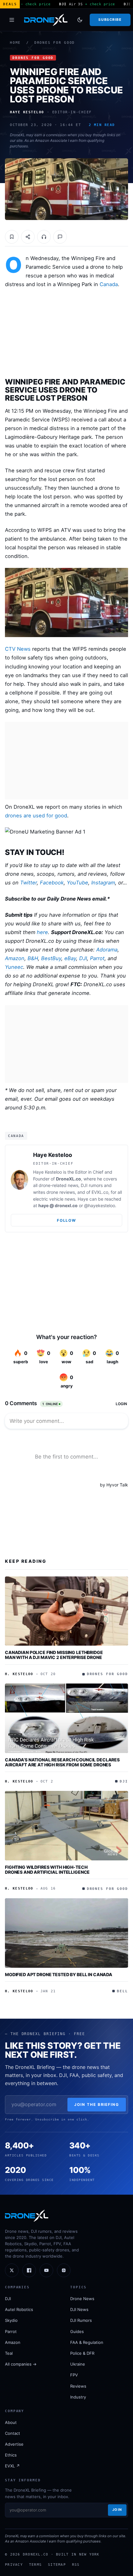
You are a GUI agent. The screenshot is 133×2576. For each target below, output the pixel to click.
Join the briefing (97, 2104)
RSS (76, 2565)
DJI (83, 958)
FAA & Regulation (87, 2342)
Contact (13, 2433)
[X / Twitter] (12, 2270)
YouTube (77, 883)
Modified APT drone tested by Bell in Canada (59, 1974)
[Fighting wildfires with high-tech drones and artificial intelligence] (66, 1826)
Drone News (82, 2299)
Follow (66, 1220)
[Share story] (28, 237)
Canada (109, 284)
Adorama (107, 950)
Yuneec (14, 967)
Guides (77, 2331)
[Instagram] (64, 2270)
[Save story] (12, 237)
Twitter (28, 883)
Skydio (11, 2320)
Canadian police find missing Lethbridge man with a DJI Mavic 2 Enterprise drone (54, 1655)
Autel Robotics (19, 2309)
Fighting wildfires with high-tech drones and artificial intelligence (47, 1870)
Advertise (14, 2444)
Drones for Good (55, 43)
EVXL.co (100, 1192)
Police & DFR (82, 2353)
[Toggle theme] (80, 20)
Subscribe (110, 20)
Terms (35, 2565)
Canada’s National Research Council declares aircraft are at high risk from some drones (62, 1762)
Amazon (15, 958)
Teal (9, 2353)
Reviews (78, 2386)
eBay (70, 958)
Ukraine (78, 2364)
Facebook (52, 883)
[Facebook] (29, 2270)
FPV (74, 2375)
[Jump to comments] (60, 237)
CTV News (18, 649)
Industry (78, 2397)
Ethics (11, 2455)
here (42, 932)
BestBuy (51, 958)
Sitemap (57, 2565)
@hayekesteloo (100, 1205)
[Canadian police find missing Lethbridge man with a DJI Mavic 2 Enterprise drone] (66, 1611)
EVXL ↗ (12, 2466)
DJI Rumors (81, 2320)
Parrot (97, 958)
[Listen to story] (44, 237)
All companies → (21, 2364)
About (11, 2422)
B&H (33, 958)
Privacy (14, 2565)
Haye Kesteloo (53, 1155)
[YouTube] (46, 2270)
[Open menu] (12, 20)
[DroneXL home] (46, 20)
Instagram (103, 883)
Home (15, 43)
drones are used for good (36, 816)
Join (117, 2510)
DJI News (79, 2309)
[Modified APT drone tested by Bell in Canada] (66, 1933)
